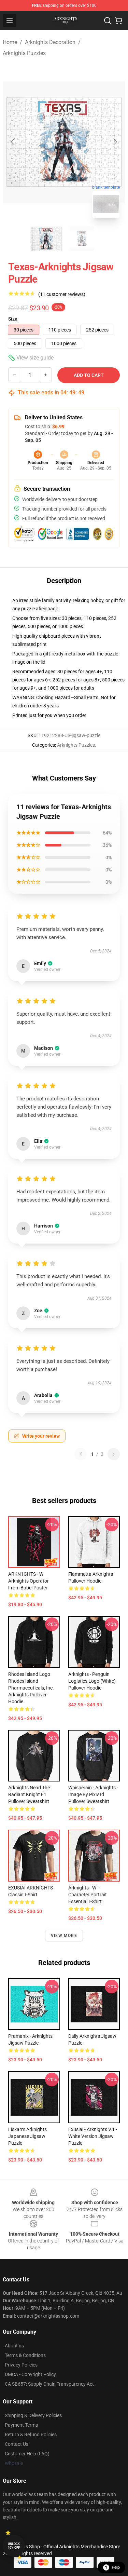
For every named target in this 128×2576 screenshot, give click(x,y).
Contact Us (17, 2444)
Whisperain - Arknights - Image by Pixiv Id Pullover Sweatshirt (93, 1794)
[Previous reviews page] (81, 1454)
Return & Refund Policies (31, 2435)
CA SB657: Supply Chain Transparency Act (49, 2384)
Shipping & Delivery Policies (33, 2415)
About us (14, 2346)
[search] (108, 21)
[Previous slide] (13, 142)
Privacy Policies (21, 2365)
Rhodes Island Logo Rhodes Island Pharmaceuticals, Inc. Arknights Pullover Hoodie (31, 1688)
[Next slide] (115, 142)
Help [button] (116, 2567)
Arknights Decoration (50, 42)
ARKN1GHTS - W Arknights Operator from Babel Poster (29, 1581)
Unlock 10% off (14, 2546)
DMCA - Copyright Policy (30, 2374)
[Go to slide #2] (82, 239)
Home (10, 42)
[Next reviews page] (114, 1454)
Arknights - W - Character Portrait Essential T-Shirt (88, 1895)
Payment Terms (21, 2425)
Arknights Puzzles (24, 53)
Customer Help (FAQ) (27, 2454)
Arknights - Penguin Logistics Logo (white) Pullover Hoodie (92, 1681)
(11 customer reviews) (62, 294)
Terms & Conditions (25, 2355)
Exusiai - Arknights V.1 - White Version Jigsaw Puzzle (93, 2136)
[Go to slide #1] (46, 239)
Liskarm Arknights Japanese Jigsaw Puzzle (27, 2136)
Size (13, 319)
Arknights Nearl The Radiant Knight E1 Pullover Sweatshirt (29, 1794)
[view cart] (118, 21)
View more (64, 1936)
